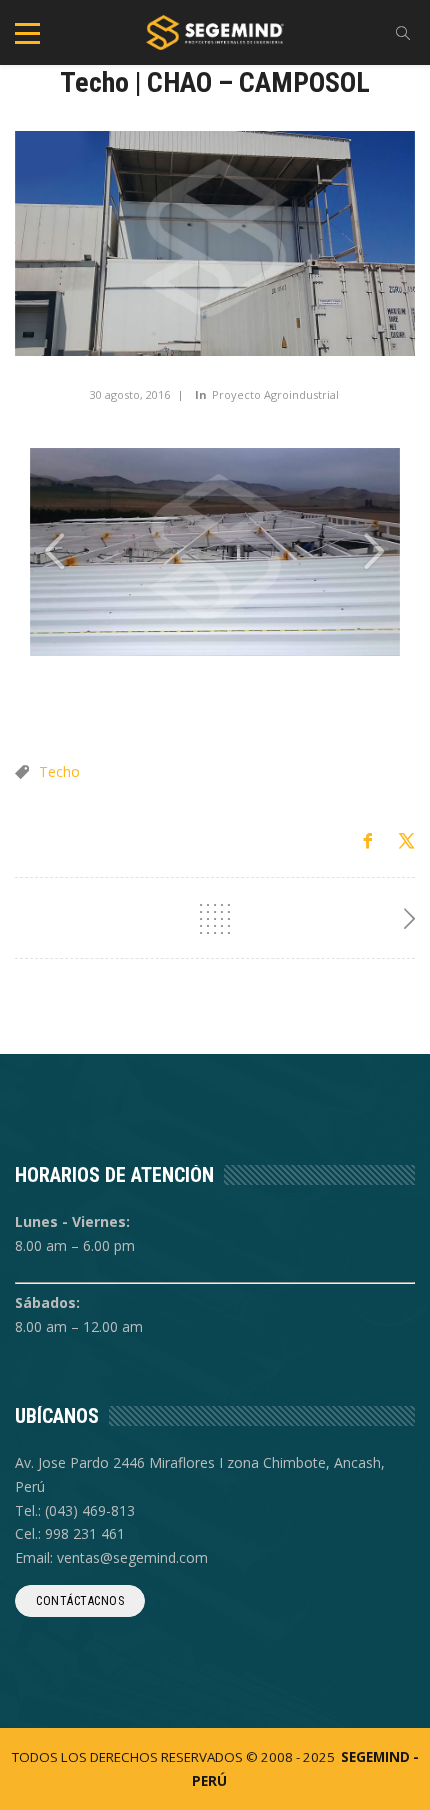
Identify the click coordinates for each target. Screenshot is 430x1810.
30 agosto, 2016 (130, 394)
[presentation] (55, 552)
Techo (59, 771)
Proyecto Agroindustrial (275, 394)
